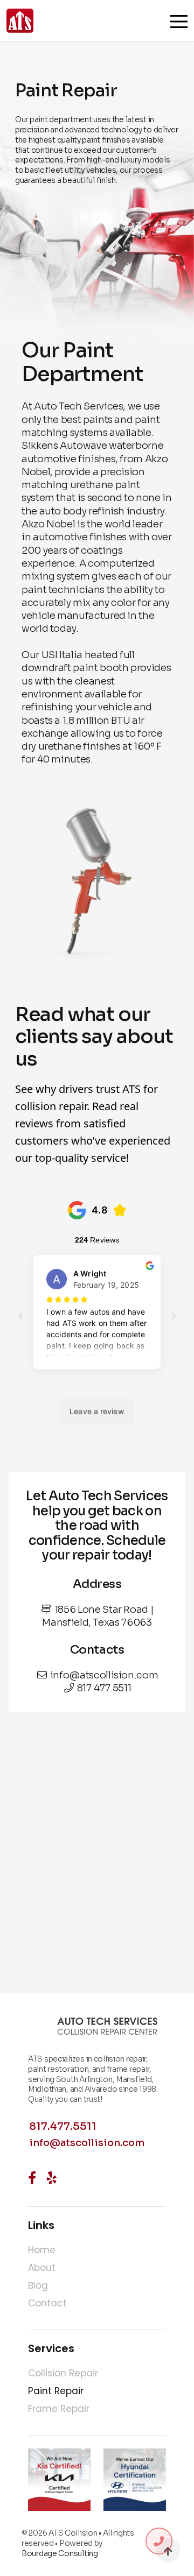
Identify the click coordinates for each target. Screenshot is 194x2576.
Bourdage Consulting (60, 2553)
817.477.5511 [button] (63, 2127)
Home (42, 2250)
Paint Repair (56, 2391)
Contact (47, 2303)
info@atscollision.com (104, 1675)
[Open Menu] (179, 22)
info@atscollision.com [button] (87, 2143)
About (42, 2268)
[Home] (20, 29)
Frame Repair (59, 2409)
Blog (38, 2285)
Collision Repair (63, 2373)
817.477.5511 (104, 1688)
